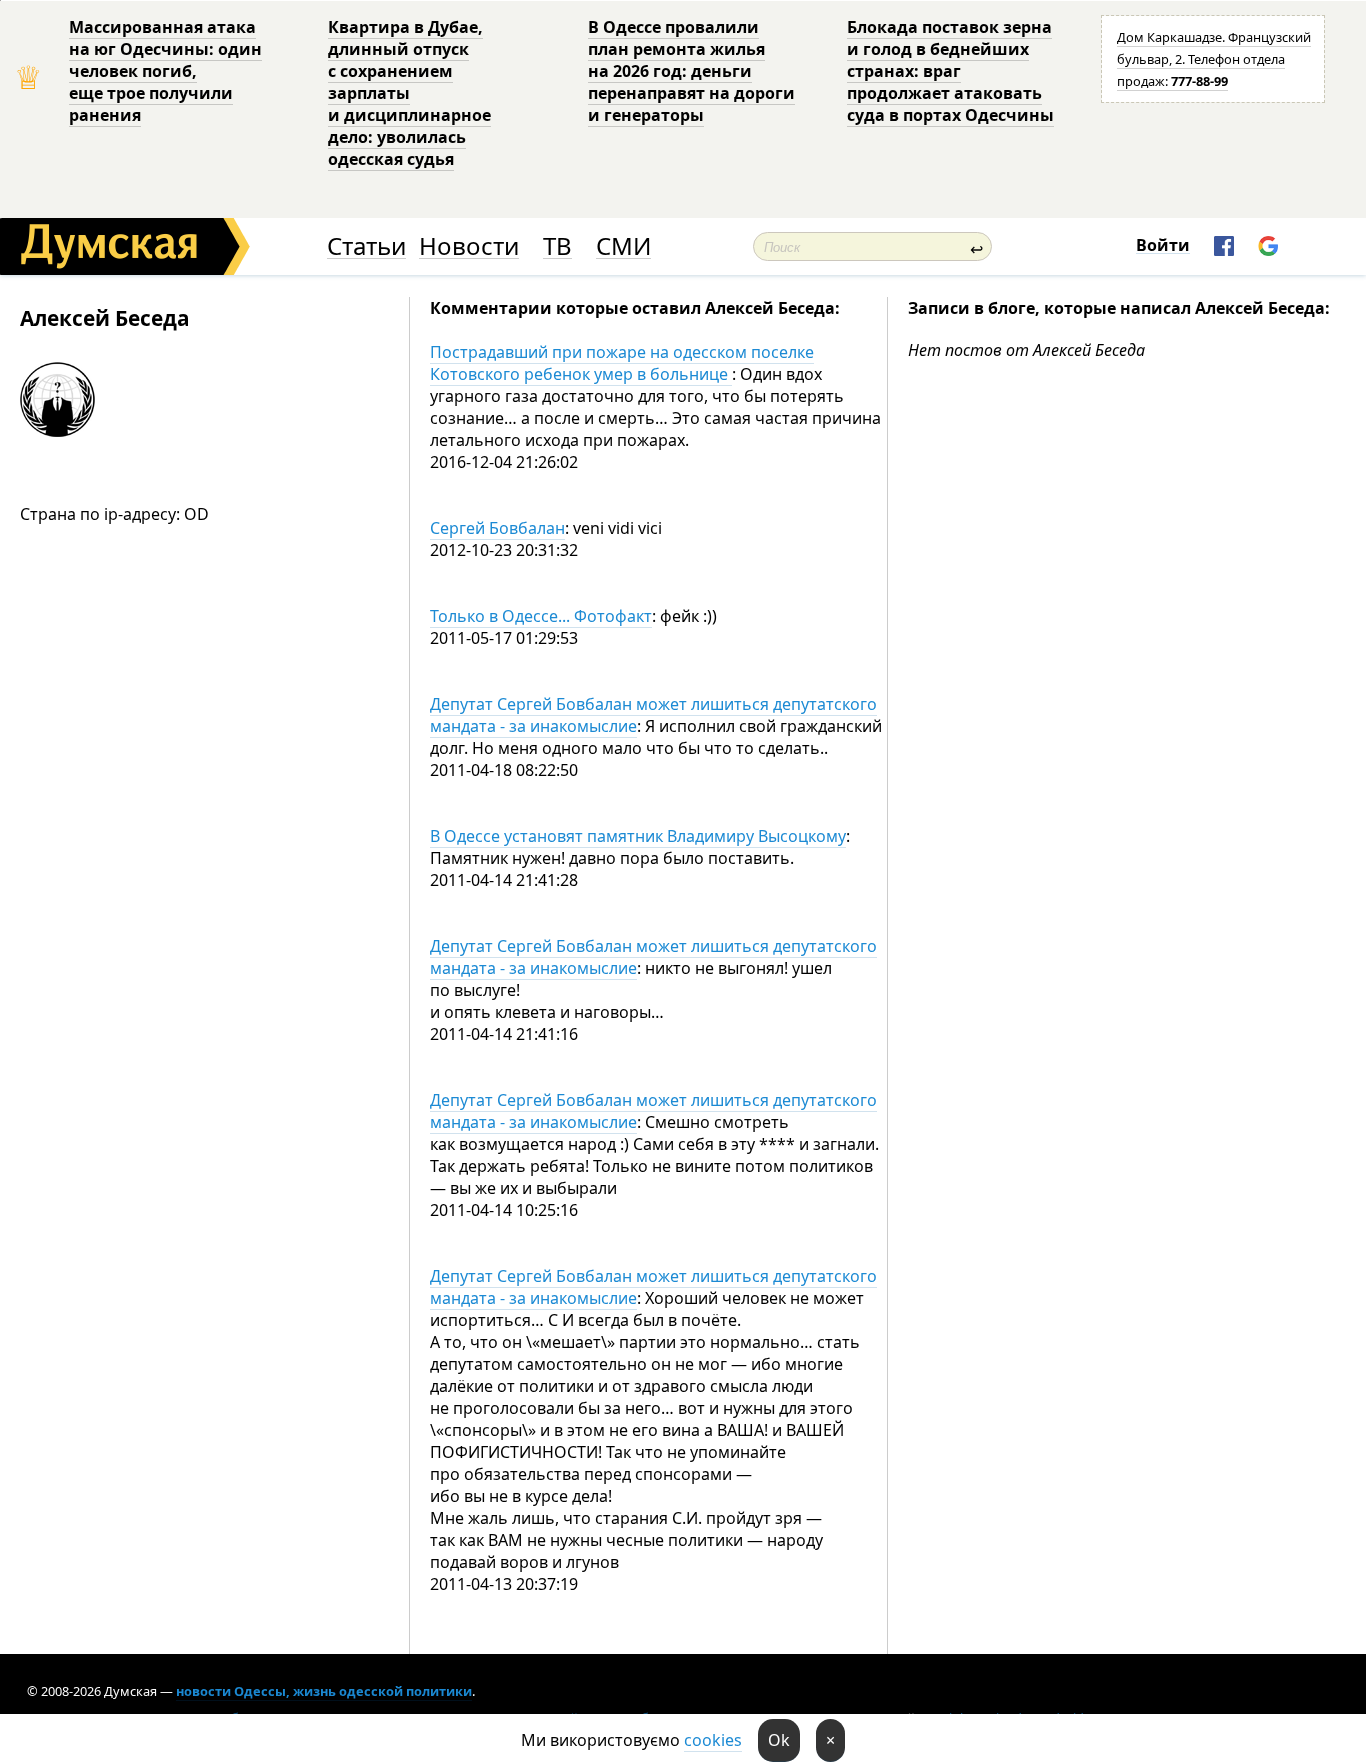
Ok (779, 1740)
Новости (469, 246)
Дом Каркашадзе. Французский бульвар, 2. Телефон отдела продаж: (1214, 59)
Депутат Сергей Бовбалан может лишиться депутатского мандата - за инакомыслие (653, 715)
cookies (713, 1740)
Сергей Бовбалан (497, 528)
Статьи (366, 246)
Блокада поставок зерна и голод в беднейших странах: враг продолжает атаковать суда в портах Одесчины (950, 71)
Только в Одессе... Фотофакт (541, 616)
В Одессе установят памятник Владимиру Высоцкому (638, 836)
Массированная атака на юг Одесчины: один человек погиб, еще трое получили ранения (165, 71)
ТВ (557, 246)
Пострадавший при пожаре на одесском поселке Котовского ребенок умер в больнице (622, 363)
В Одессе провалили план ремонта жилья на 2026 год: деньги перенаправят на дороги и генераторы (691, 71)
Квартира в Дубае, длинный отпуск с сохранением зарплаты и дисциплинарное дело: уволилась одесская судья (409, 93)
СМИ (623, 246)
